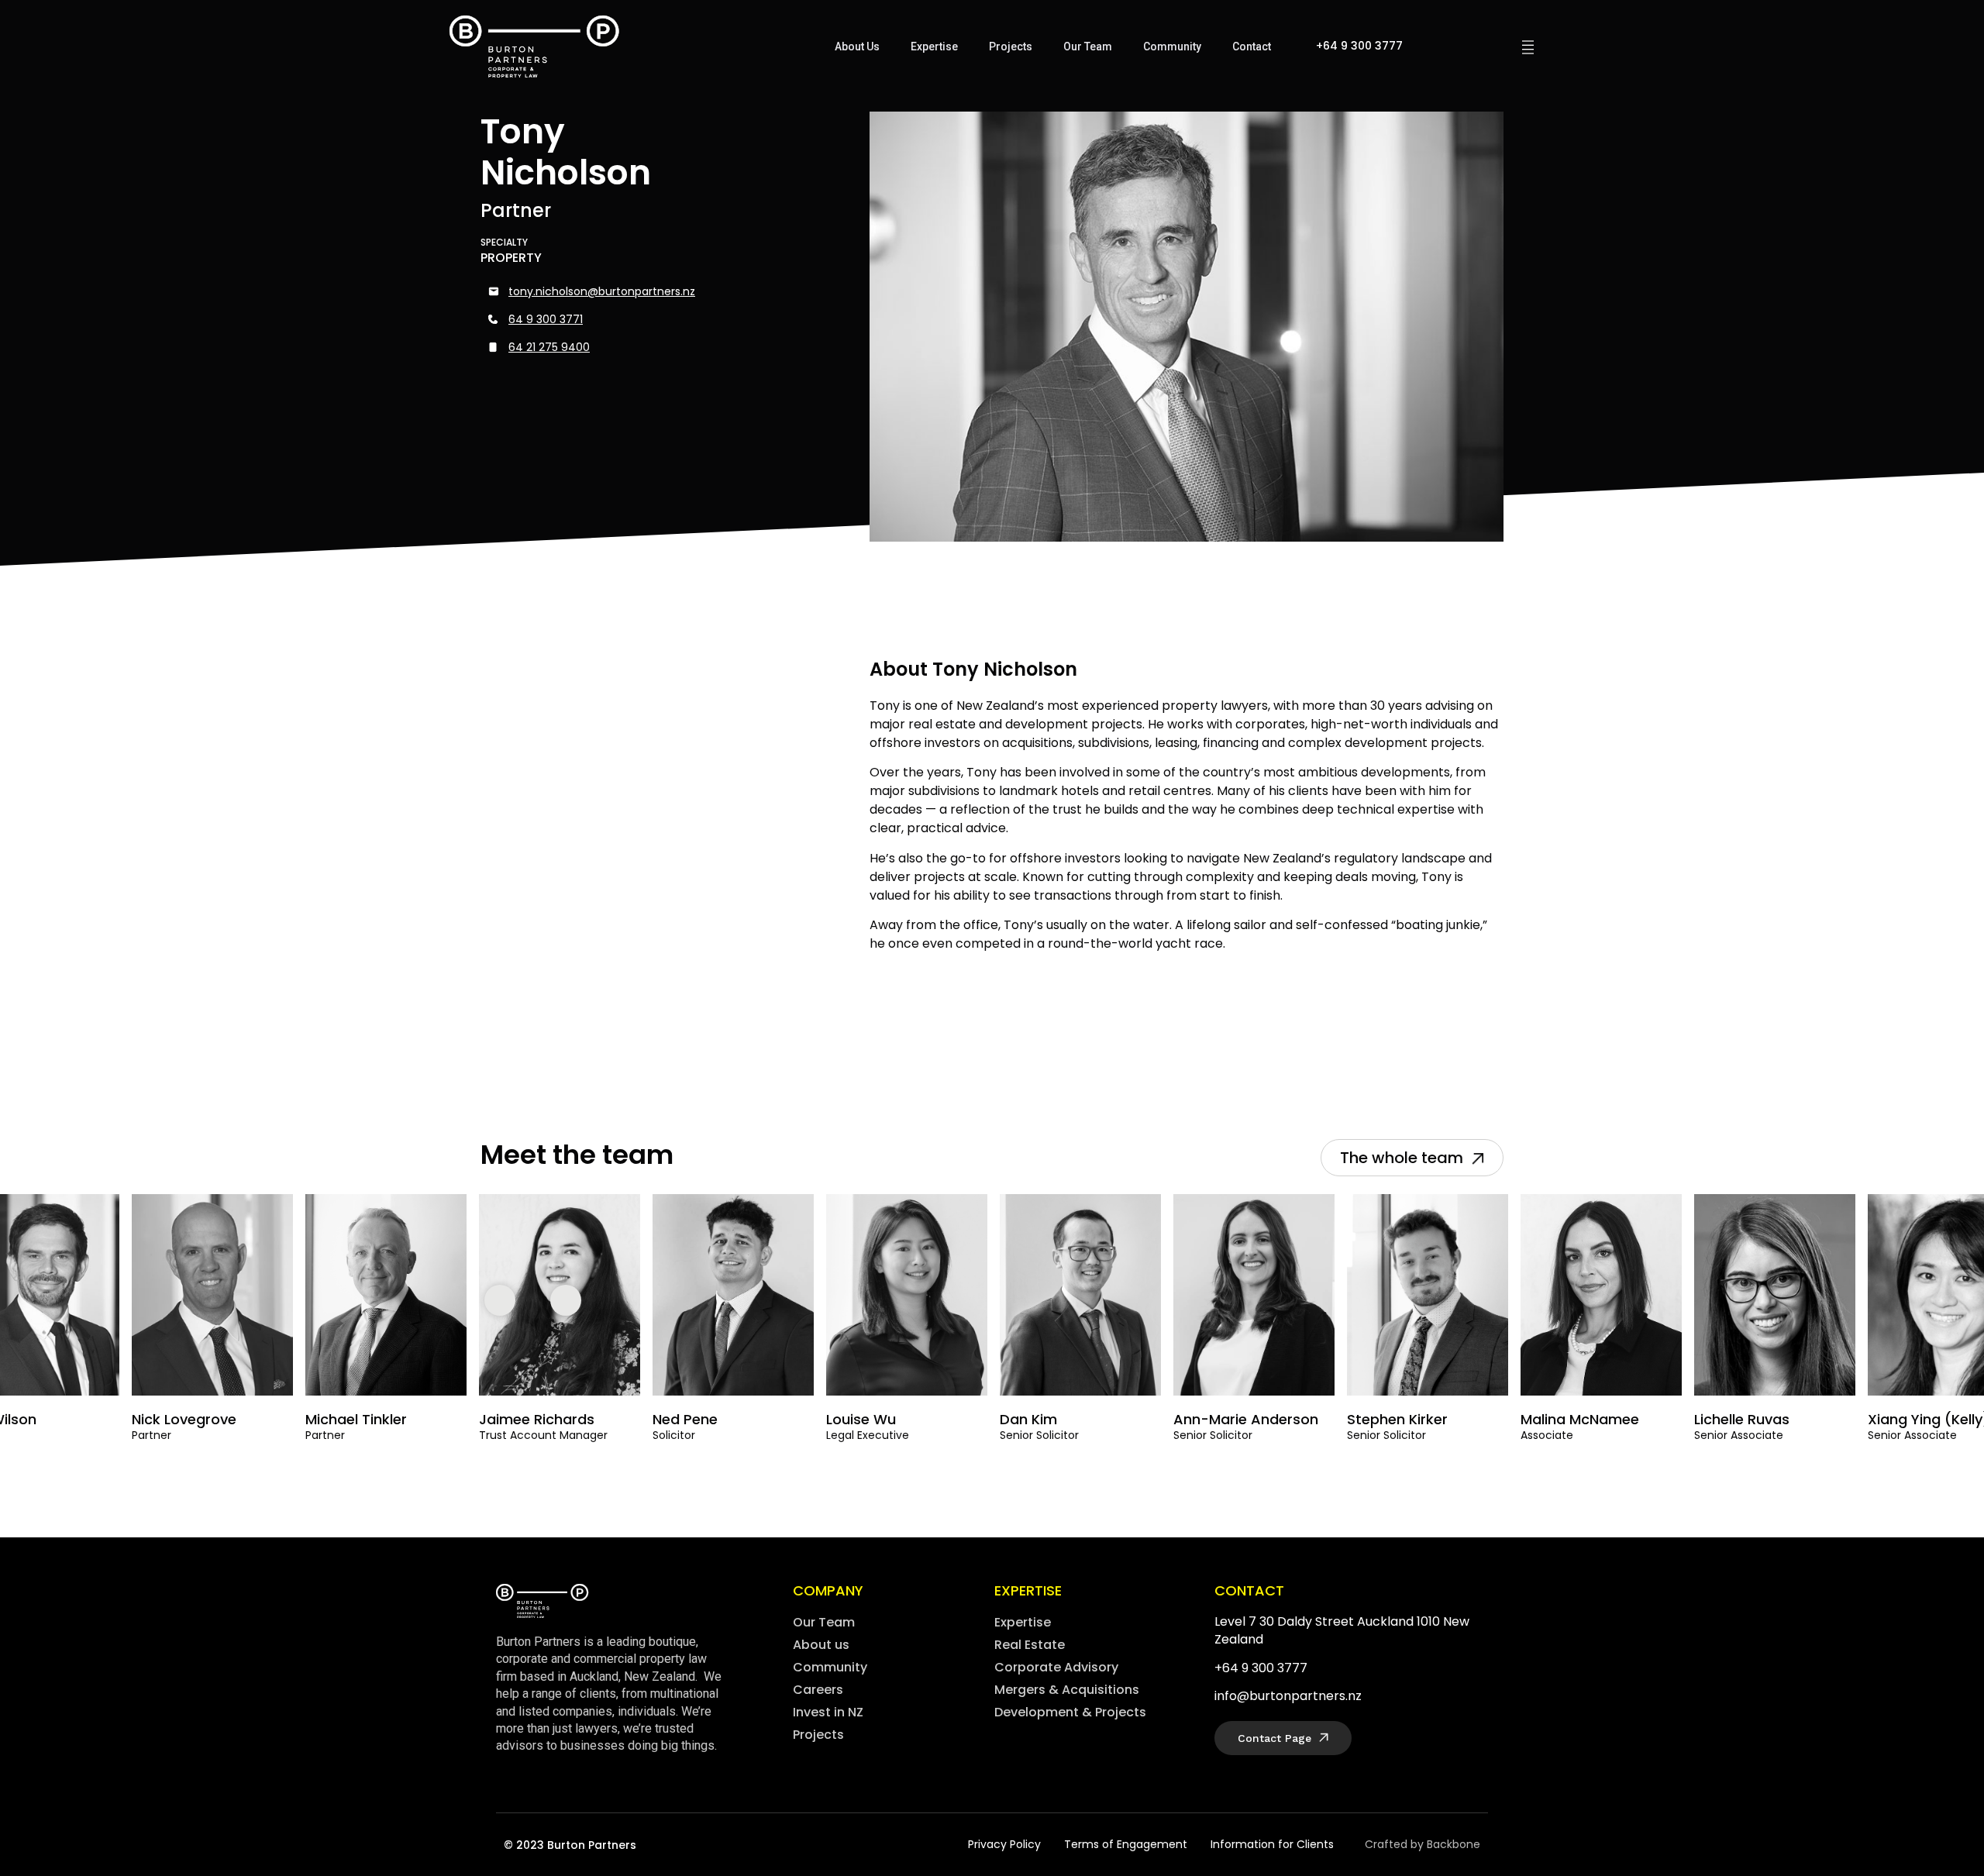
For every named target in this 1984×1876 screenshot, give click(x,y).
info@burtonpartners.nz (1288, 1696)
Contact (1252, 46)
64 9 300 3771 (546, 319)
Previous (504, 1300)
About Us (857, 46)
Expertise (934, 46)
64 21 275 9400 (549, 347)
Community (1172, 46)
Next (570, 1300)
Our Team (1088, 46)
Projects (1011, 46)
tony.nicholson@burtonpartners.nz (602, 291)
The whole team (1404, 1158)
